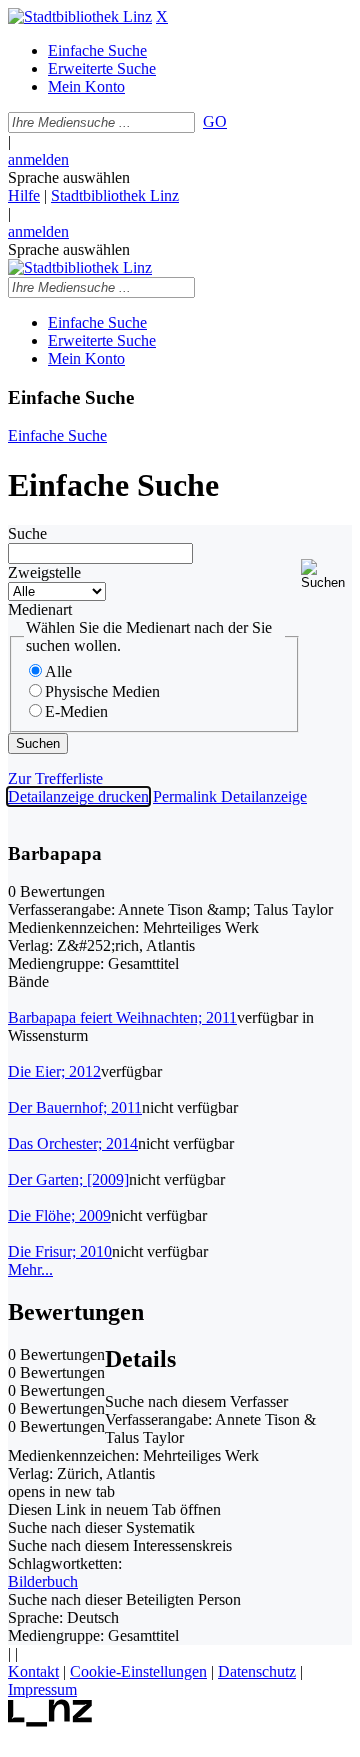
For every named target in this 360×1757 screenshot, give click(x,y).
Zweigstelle (44, 572)
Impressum (42, 1689)
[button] (326, 574)
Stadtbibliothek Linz (115, 195)
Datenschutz (257, 1671)
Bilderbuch (43, 1581)
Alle (58, 671)
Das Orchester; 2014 (73, 1143)
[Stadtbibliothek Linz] (80, 16)
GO (215, 121)
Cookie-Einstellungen (138, 1671)
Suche (27, 533)
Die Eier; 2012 (54, 1071)
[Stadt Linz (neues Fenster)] (50, 1721)
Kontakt (33, 1671)
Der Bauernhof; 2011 (75, 1107)
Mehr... (30, 1269)
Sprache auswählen (69, 177)
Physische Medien (102, 691)
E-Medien (76, 711)
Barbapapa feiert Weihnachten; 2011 (122, 1017)
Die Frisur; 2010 (60, 1251)
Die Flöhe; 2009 (59, 1215)
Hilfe (24, 195)
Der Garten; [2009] (68, 1179)
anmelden (38, 159)
